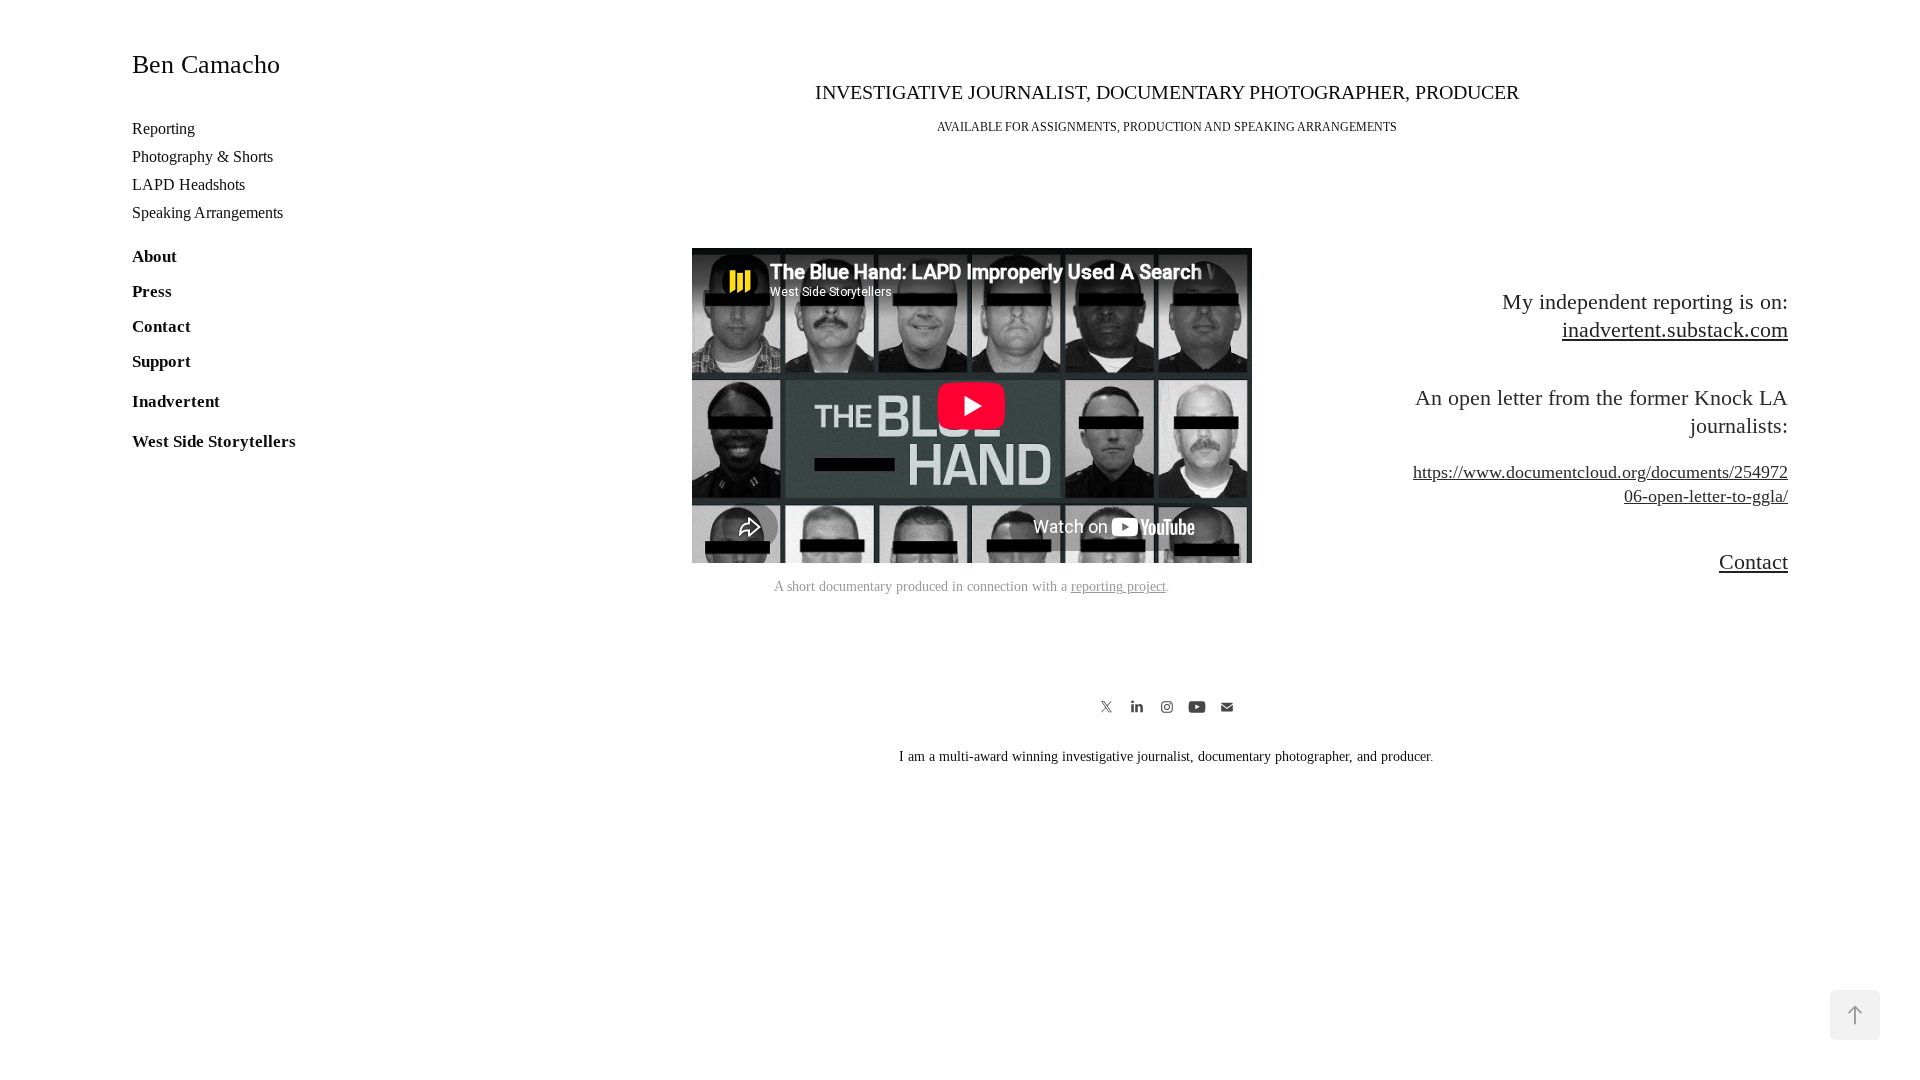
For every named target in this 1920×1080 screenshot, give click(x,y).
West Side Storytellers (214, 441)
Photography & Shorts (202, 156)
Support (161, 361)
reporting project (1118, 586)
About (154, 256)
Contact (161, 326)
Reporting (163, 128)
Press (152, 291)
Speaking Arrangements (207, 212)
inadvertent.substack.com (1675, 329)
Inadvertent (176, 401)
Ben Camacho (206, 64)
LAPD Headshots (188, 184)
